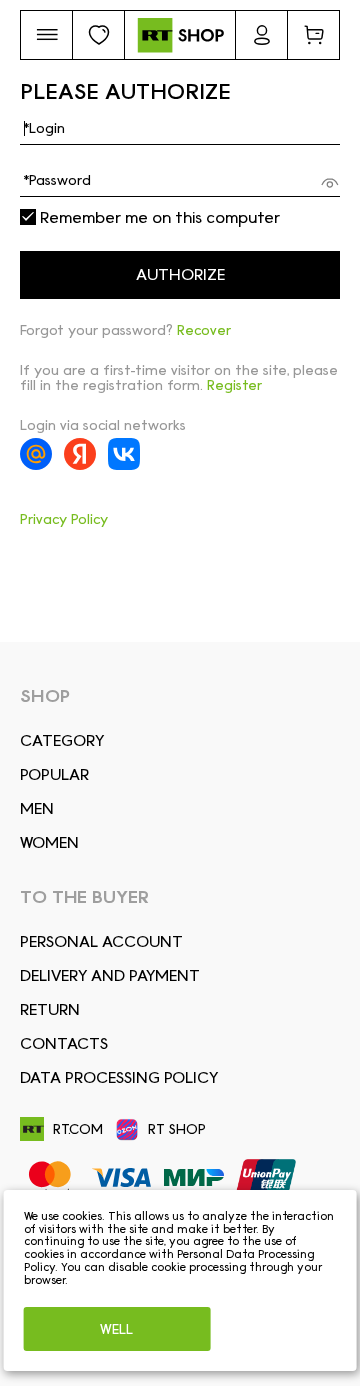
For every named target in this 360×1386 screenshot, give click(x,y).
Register (234, 385)
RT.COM (78, 1129)
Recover (204, 330)
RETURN (50, 1009)
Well (116, 1329)
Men (37, 808)
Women (49, 842)
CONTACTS (64, 1043)
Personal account (101, 941)
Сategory (62, 740)
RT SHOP (177, 1129)
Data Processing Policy (119, 1077)
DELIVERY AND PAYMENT (110, 975)
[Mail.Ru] (36, 454)
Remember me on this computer (158, 218)
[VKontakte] (124, 454)
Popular (54, 774)
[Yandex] (80, 454)
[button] (46, 35)
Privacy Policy (64, 519)
